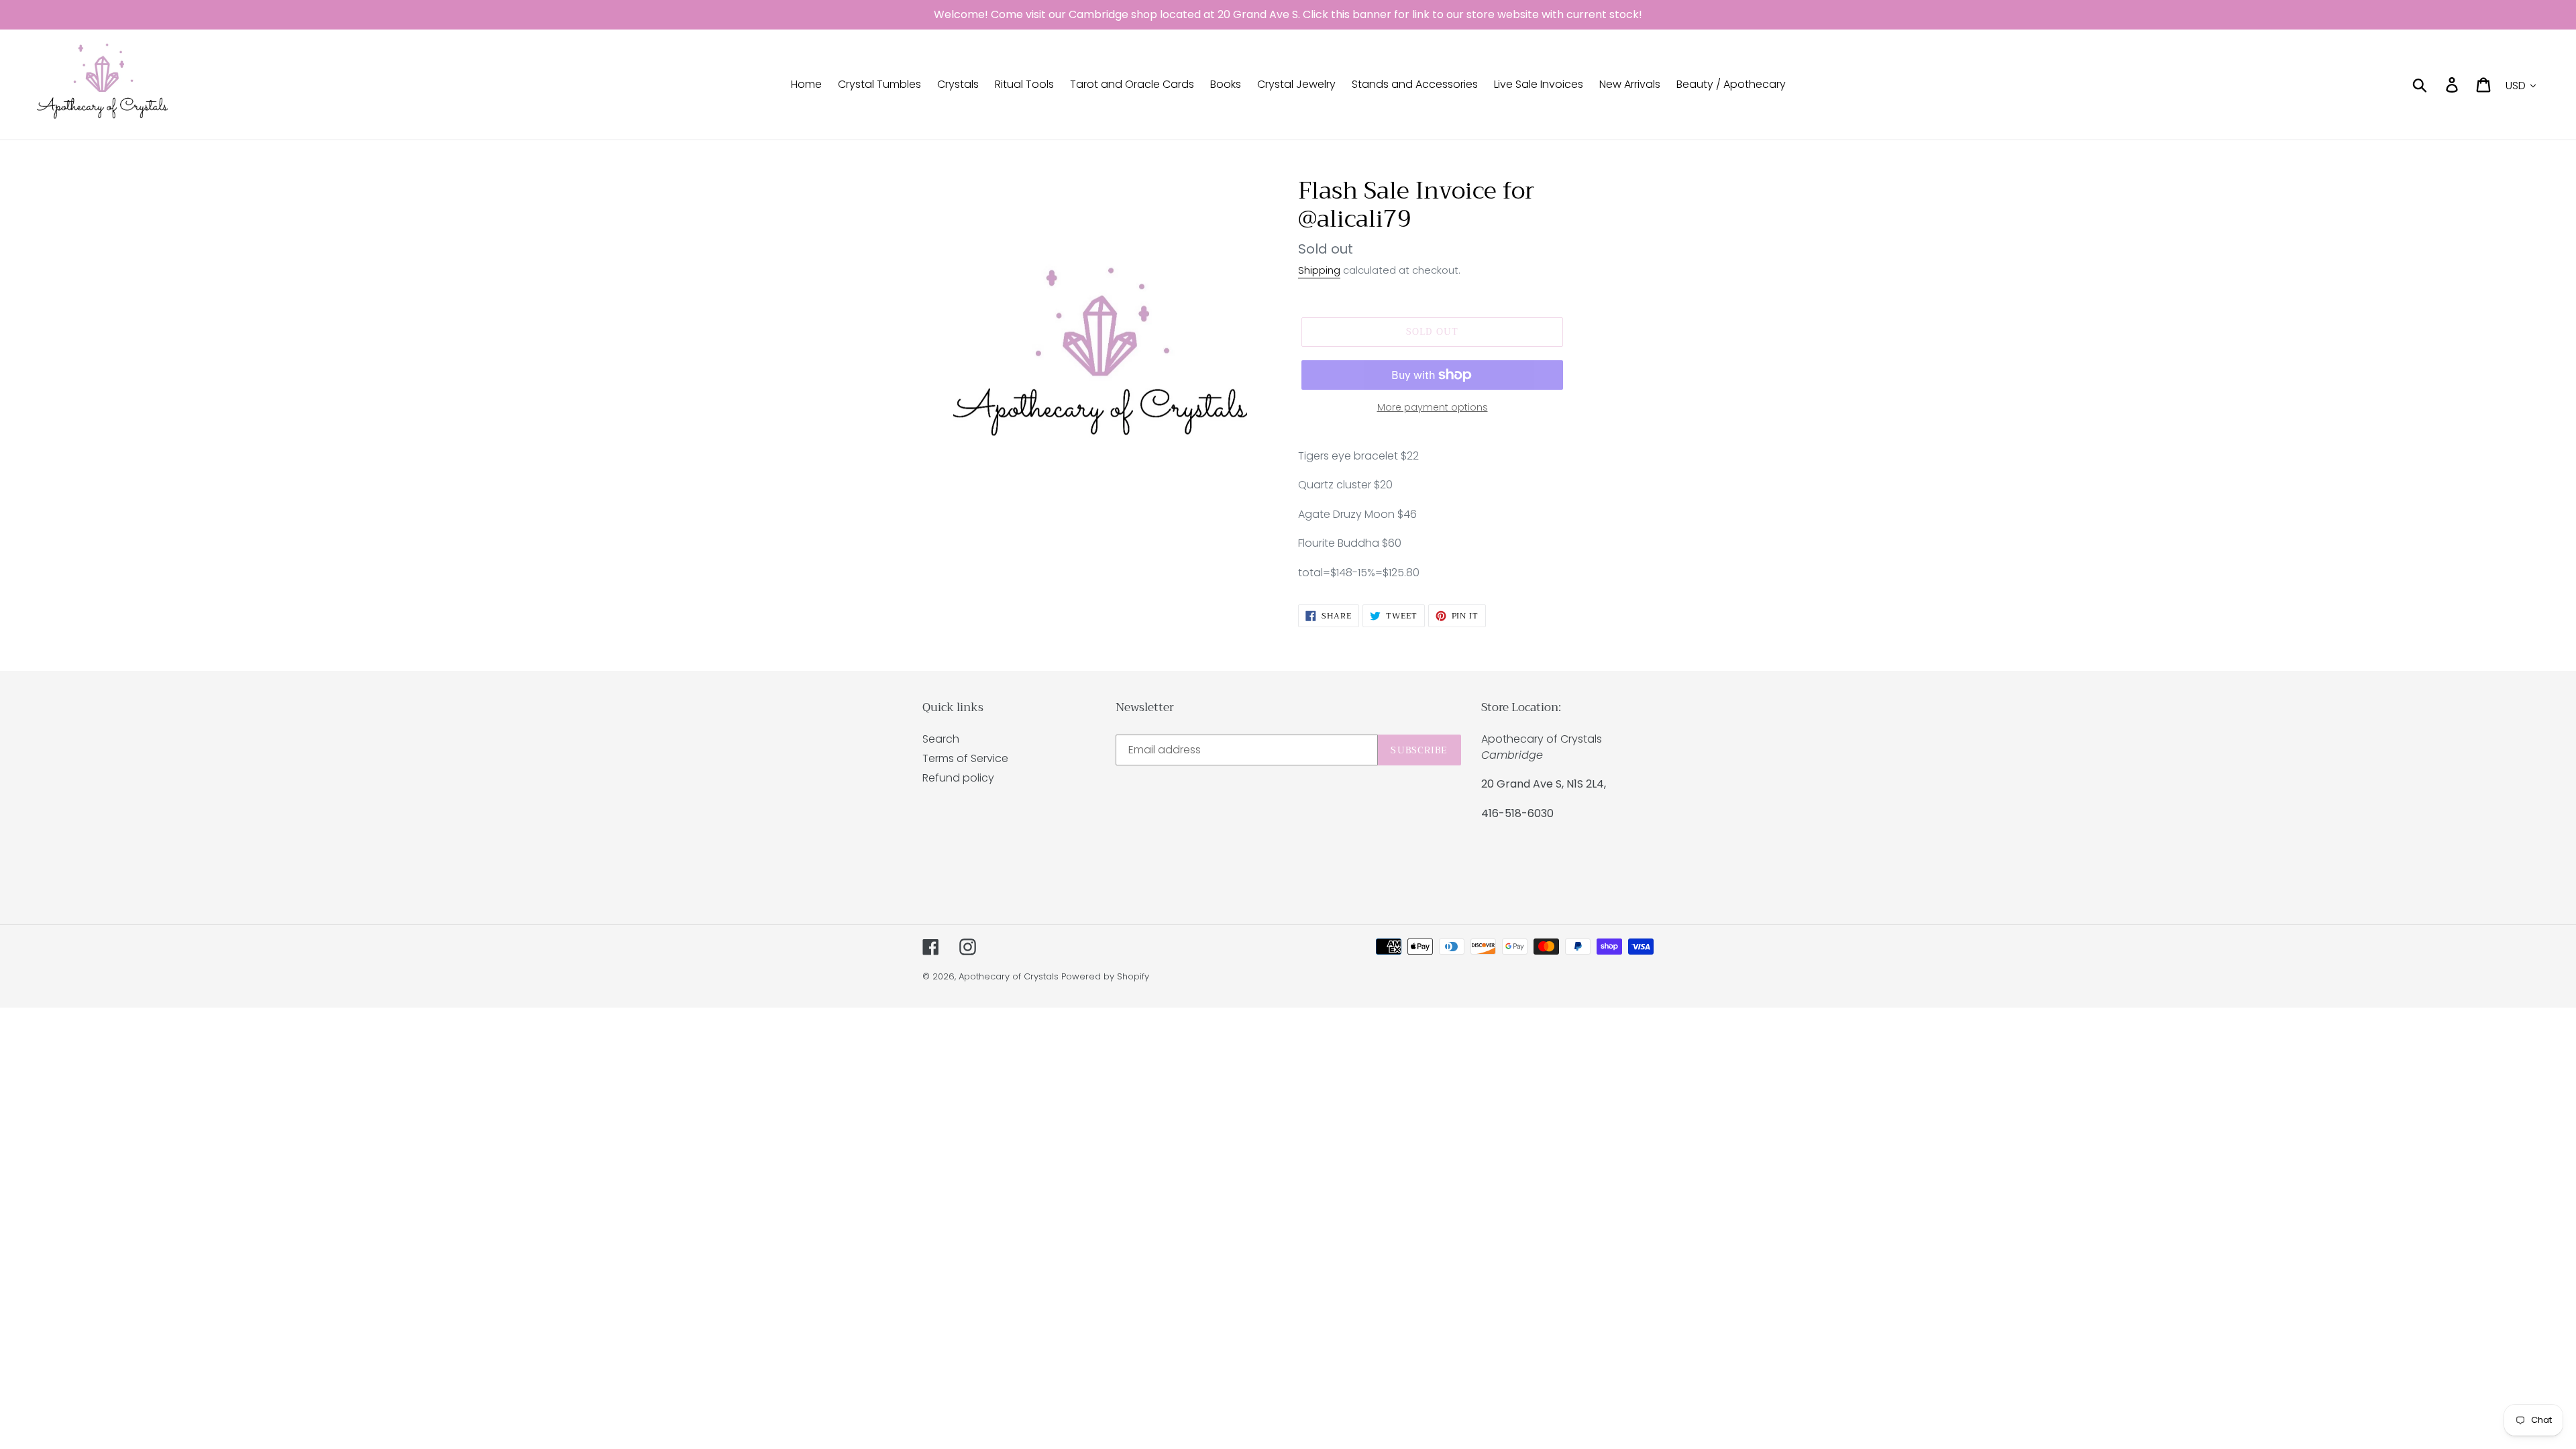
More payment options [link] (1433, 407)
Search (941, 739)
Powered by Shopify (1105, 976)
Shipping (1319, 270)
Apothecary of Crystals (1009, 976)
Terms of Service (965, 758)
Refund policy (958, 778)
